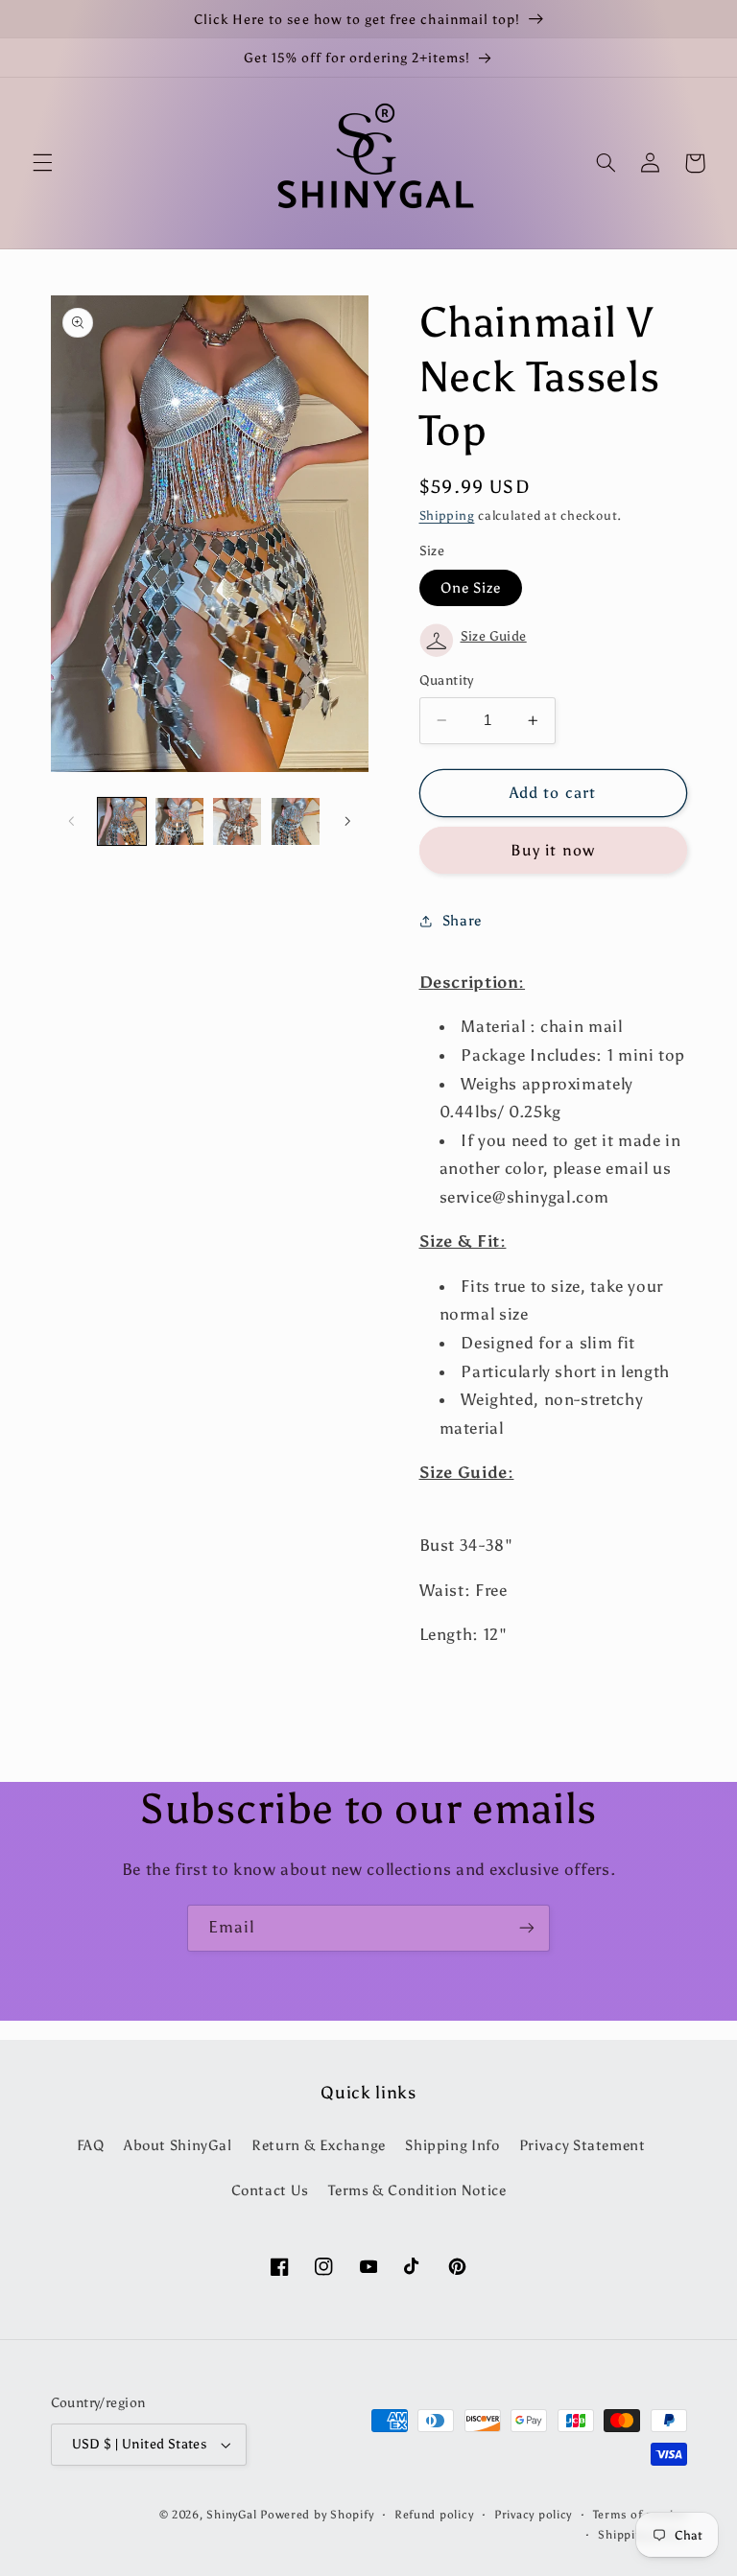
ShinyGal (231, 2515)
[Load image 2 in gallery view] (179, 822)
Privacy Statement (582, 2145)
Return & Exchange (319, 2145)
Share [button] (462, 921)
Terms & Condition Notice (417, 2190)
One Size (471, 588)
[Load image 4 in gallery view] (296, 822)
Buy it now (553, 850)
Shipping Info (452, 2145)
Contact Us (270, 2190)
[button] (42, 163)
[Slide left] (72, 821)
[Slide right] (347, 821)
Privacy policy (533, 2515)
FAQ (91, 2145)
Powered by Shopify (317, 2515)
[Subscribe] (527, 1928)
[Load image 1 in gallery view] (122, 822)
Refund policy (434, 2515)
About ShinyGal (178, 2145)
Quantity (447, 680)
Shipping (447, 515)
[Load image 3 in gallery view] (237, 822)
